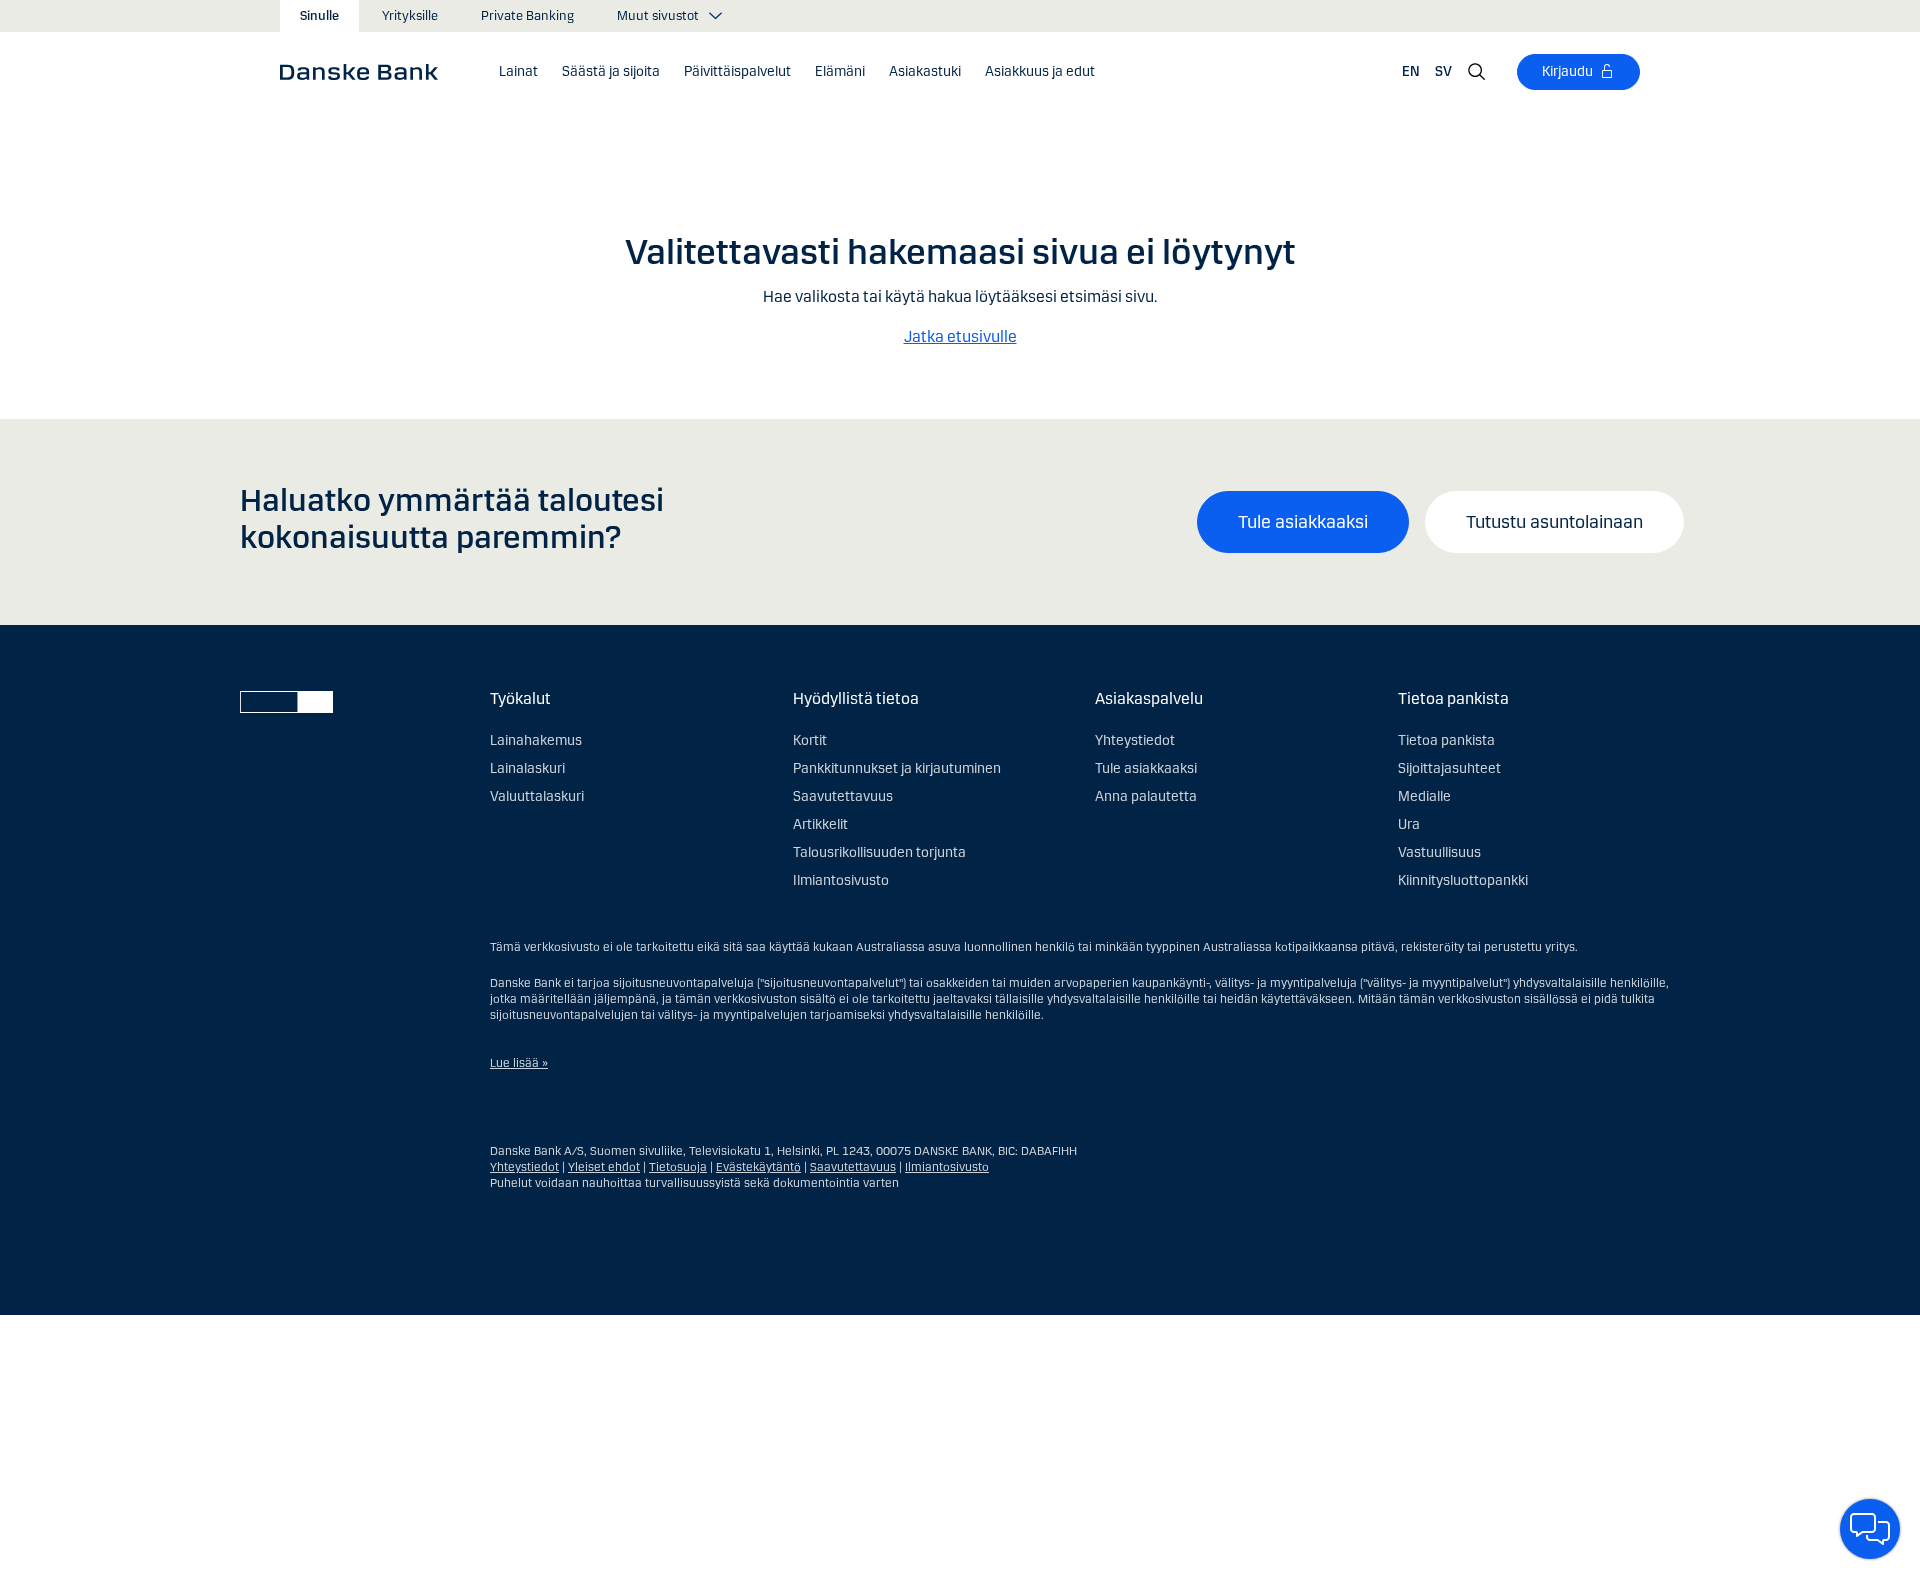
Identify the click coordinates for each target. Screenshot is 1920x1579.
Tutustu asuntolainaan (1554, 522)
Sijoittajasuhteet (1449, 768)
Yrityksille (410, 16)
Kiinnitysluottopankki (1463, 880)
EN (1411, 71)
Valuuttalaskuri (537, 796)
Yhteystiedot (1135, 740)
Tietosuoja (678, 1167)
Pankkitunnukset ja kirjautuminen (897, 768)
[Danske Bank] (365, 71)
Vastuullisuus (1439, 852)
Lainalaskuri (527, 768)
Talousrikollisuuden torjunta (879, 852)
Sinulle (319, 16)
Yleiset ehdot (604, 1167)
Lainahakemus (536, 740)
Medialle (1424, 796)
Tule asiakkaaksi (1303, 522)
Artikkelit (820, 824)
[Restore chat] (1870, 1529)
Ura (1409, 824)
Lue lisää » (519, 1063)
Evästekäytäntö (758, 1167)
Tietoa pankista (1446, 740)
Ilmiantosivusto (841, 880)
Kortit (810, 740)
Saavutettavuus (843, 796)
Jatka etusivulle (960, 336)
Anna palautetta (1146, 796)
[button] (518, 72)
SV (1443, 71)
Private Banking (527, 16)
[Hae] (1477, 72)
